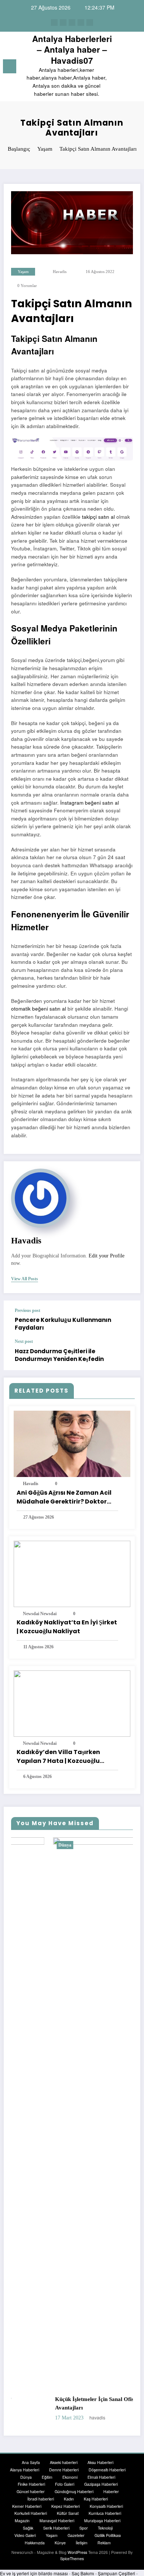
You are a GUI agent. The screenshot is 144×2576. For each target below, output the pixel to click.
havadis (60, 272)
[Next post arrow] (127, 1355)
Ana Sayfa (31, 2462)
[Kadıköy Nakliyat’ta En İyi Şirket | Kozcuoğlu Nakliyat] (72, 1573)
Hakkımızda (35, 2543)
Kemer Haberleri (27, 2506)
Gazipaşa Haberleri (101, 2484)
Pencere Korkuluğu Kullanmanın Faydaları (63, 1324)
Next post (24, 1341)
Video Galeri (25, 2535)
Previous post (28, 1310)
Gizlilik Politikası (108, 2535)
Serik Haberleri (56, 2528)
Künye (60, 2543)
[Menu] (10, 66)
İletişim (82, 2543)
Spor (84, 2528)
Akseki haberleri (64, 2462)
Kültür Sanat (68, 2514)
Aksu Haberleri (100, 2462)
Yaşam (23, 272)
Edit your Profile (107, 1256)
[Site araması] (122, 68)
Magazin (22, 2521)
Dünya (23, 1845)
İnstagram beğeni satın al (90, 803)
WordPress (77, 2553)
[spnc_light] (135, 68)
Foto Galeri (65, 2484)
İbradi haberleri (41, 2499)
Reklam (104, 2543)
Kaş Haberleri (96, 2499)
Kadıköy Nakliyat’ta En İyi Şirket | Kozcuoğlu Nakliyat (67, 1627)
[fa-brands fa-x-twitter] (63, 22)
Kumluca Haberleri (105, 2514)
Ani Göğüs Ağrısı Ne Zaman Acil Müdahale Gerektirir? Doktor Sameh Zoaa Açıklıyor (64, 1497)
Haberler (111, 2492)
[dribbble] (72, 22)
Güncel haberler (31, 2492)
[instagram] (81, 22)
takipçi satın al (98, 517)
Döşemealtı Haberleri (107, 2470)
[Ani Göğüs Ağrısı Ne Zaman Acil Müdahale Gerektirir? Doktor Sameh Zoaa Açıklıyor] (72, 1443)
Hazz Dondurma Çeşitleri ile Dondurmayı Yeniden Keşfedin (59, 1355)
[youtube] (90, 22)
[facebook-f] (54, 22)
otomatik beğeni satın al (39, 1009)
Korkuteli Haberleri (31, 2514)
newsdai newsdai (40, 1614)
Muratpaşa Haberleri (102, 2521)
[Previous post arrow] (127, 1320)
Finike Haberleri (31, 2484)
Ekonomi (70, 2477)
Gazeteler (76, 2535)
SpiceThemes (72, 2559)
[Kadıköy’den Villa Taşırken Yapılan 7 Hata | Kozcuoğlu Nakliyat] (72, 1703)
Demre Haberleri (64, 2470)
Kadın (69, 2499)
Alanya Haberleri (25, 2470)
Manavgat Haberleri (57, 2521)
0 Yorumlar (27, 286)
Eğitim (47, 2477)
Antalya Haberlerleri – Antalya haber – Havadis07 (72, 50)
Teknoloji (105, 2528)
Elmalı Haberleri (101, 2477)
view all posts (25, 1279)
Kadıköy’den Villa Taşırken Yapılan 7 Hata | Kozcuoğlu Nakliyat (58, 1757)
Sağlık (28, 2528)
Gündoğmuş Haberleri (74, 2492)
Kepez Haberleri (66, 2506)
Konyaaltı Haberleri (106, 2506)
